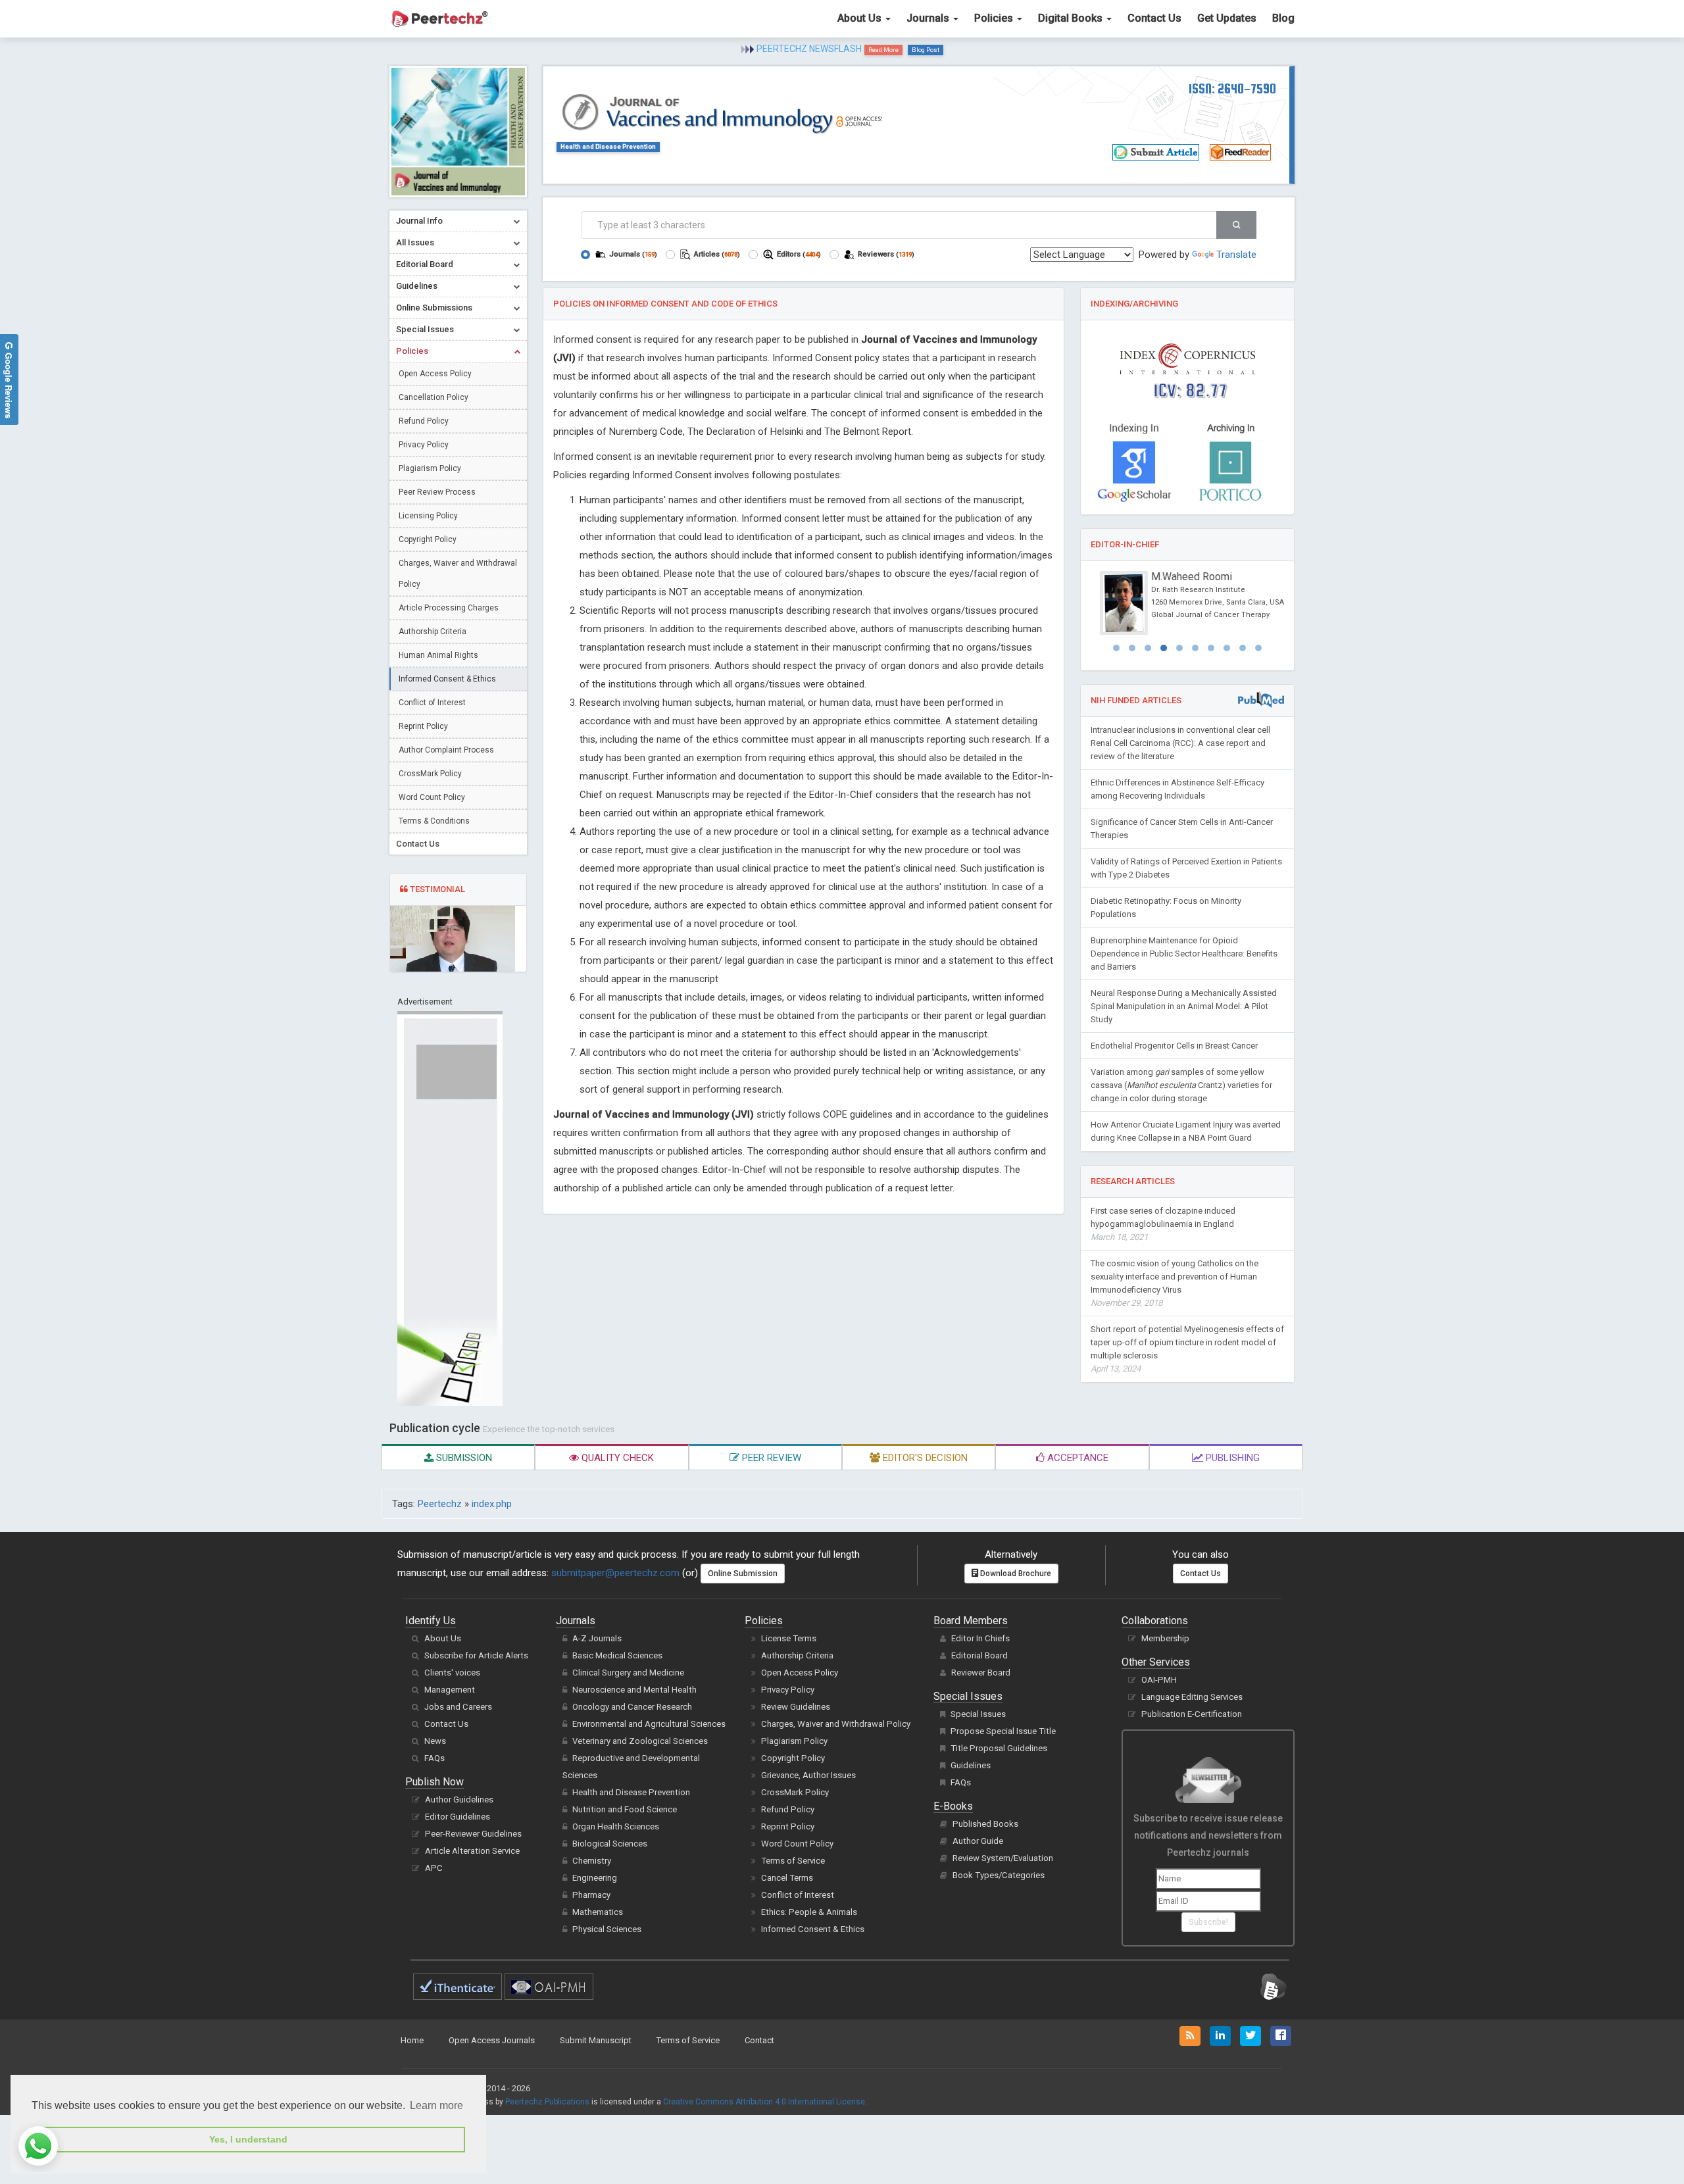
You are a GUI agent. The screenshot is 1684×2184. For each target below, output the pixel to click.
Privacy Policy (424, 445)
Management (450, 1690)
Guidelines (971, 1765)
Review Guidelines (796, 1707)
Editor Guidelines (458, 1817)
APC (434, 1868)
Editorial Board (979, 1655)
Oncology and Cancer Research (632, 1707)
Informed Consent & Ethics (447, 679)
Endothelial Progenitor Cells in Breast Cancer (1174, 1046)
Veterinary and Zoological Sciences (640, 1741)
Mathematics (598, 1912)
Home (412, 2040)
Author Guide (978, 1841)
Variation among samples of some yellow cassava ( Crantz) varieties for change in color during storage (1181, 1085)
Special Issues (978, 1714)
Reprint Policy (423, 726)
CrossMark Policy (430, 774)
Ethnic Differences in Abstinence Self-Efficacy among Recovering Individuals (1177, 789)
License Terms (789, 1638)
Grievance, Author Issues (808, 1775)
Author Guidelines (459, 1799)
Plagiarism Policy (430, 468)
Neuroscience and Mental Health (634, 1690)
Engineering (595, 1878)
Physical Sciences (607, 1929)
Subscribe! (1208, 1922)
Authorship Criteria (433, 632)
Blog (1283, 18)
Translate (1236, 255)
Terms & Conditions (434, 821)
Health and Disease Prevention (608, 146)
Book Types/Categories (999, 1875)
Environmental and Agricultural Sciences (649, 1724)
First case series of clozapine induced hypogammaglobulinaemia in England (1163, 1224)
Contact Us (1154, 18)
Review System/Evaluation (1003, 1858)
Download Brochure (1015, 1574)
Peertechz (440, 1504)
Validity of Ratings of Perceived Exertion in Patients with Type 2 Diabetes (1186, 868)
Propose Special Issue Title (1003, 1731)
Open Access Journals (492, 2040)
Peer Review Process (437, 492)
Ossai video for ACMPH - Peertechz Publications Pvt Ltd (828, 47)
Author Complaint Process (446, 750)
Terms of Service (793, 1861)
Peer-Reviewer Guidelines (473, 1834)
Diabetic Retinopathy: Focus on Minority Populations (1166, 907)
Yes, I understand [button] (248, 2139)
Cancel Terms (787, 1878)
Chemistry (592, 1861)
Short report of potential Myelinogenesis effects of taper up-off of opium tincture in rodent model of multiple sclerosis (1187, 1349)
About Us (861, 18)
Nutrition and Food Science (625, 1809)
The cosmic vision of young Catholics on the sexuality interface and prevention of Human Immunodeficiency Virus (1175, 1283)
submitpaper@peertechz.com (615, 1573)
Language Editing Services (1192, 1697)
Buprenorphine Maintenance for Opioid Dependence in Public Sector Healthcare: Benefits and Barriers (1184, 954)
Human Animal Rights (438, 655)
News (435, 1741)
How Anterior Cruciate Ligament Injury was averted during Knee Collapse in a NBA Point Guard (1186, 1131)
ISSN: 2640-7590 (1232, 88)
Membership (1165, 1638)
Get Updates (1227, 18)
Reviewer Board (981, 1673)
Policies (995, 18)
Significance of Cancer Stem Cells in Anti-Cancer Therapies (1182, 829)
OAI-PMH (1159, 1680)
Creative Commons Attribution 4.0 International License (764, 2102)
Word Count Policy (432, 797)
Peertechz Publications (547, 2102)
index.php (492, 1504)
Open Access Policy (435, 374)
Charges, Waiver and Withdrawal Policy (458, 574)
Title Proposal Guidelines (999, 1748)
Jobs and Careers (458, 1707)
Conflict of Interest (432, 703)
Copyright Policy (428, 539)
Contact (759, 2040)
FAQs (434, 1758)
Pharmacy (591, 1895)
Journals (929, 18)
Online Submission (743, 1574)
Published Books (985, 1824)
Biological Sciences (610, 1844)
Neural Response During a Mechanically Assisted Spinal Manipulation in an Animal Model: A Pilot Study (1184, 1006)
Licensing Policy (428, 516)
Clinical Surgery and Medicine (628, 1673)
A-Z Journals (597, 1638)
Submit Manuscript (596, 2040)
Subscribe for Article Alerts (476, 1655)
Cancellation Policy (433, 397)
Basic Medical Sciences (617, 1655)
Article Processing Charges (449, 608)
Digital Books (1072, 18)
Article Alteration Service (472, 1851)
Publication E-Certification (1192, 1714)
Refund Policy (424, 421)
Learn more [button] (436, 2105)
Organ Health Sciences (616, 1826)
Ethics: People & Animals (809, 1912)
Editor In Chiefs (980, 1638)
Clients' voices (452, 1673)
